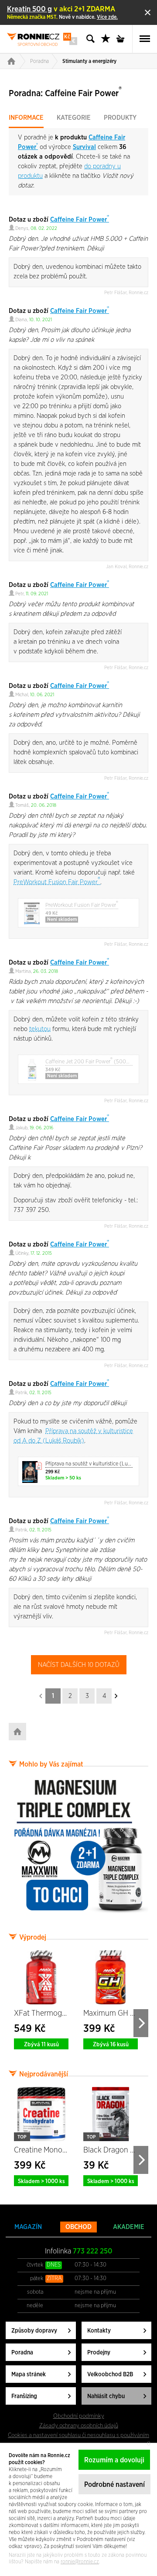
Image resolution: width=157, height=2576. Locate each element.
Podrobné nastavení (114, 2485)
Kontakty (99, 2331)
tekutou (40, 1029)
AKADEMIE (129, 2227)
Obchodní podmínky (79, 2416)
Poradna (39, 61)
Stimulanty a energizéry (89, 61)
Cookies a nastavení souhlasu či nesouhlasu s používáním (78, 2435)
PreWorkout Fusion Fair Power (57, 882)
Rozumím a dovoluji (114, 2460)
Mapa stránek (29, 2375)
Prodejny (99, 2353)
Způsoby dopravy (34, 2331)
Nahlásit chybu (106, 2396)
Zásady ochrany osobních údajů (79, 2426)
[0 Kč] (123, 39)
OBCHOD (78, 2227)
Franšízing (24, 2396)
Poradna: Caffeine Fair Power (65, 92)
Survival (84, 147)
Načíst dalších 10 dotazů (79, 1665)
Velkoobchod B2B (110, 2375)
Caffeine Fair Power (80, 220)
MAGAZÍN (28, 2227)
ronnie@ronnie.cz (80, 2562)
